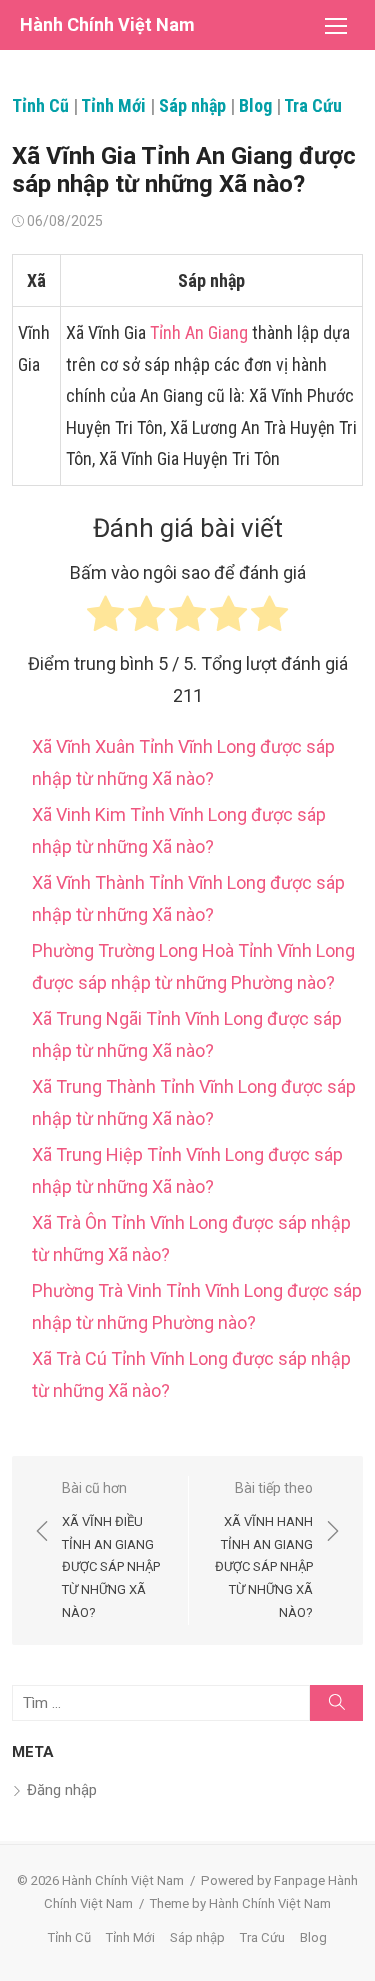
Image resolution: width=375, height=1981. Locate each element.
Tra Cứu (313, 105)
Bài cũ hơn (111, 1550)
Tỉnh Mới (113, 105)
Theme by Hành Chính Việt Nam (240, 1903)
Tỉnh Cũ (40, 105)
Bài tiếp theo (264, 1550)
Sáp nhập (192, 105)
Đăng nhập (62, 1790)
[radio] (105, 618)
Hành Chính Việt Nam (107, 24)
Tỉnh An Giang (199, 332)
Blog (255, 105)
